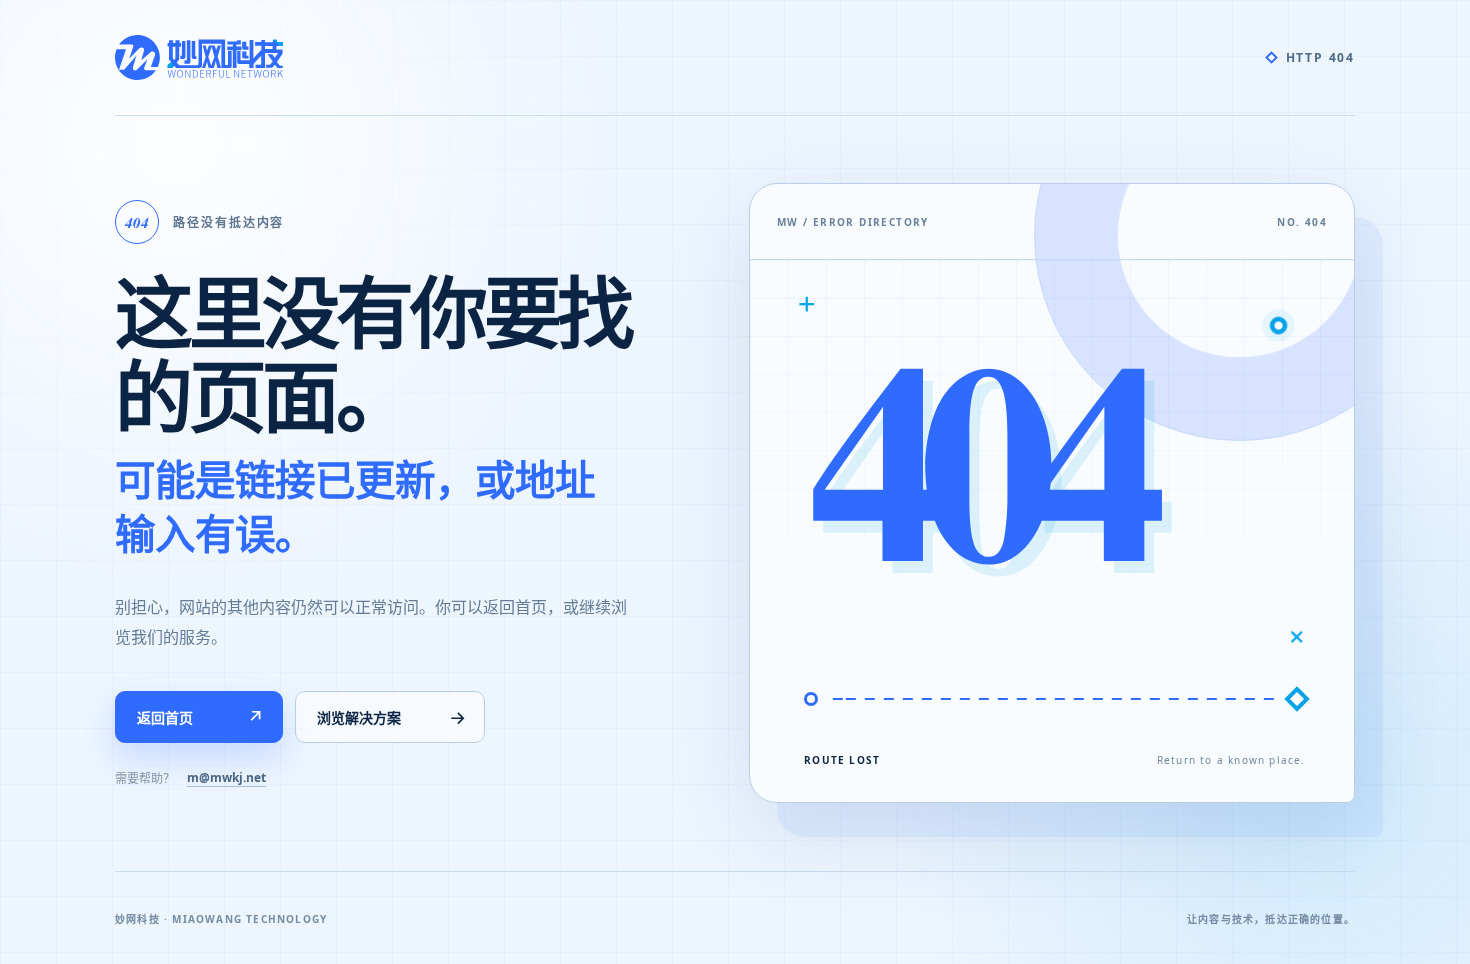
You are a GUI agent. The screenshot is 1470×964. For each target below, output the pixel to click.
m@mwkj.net (226, 777)
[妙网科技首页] (199, 57)
